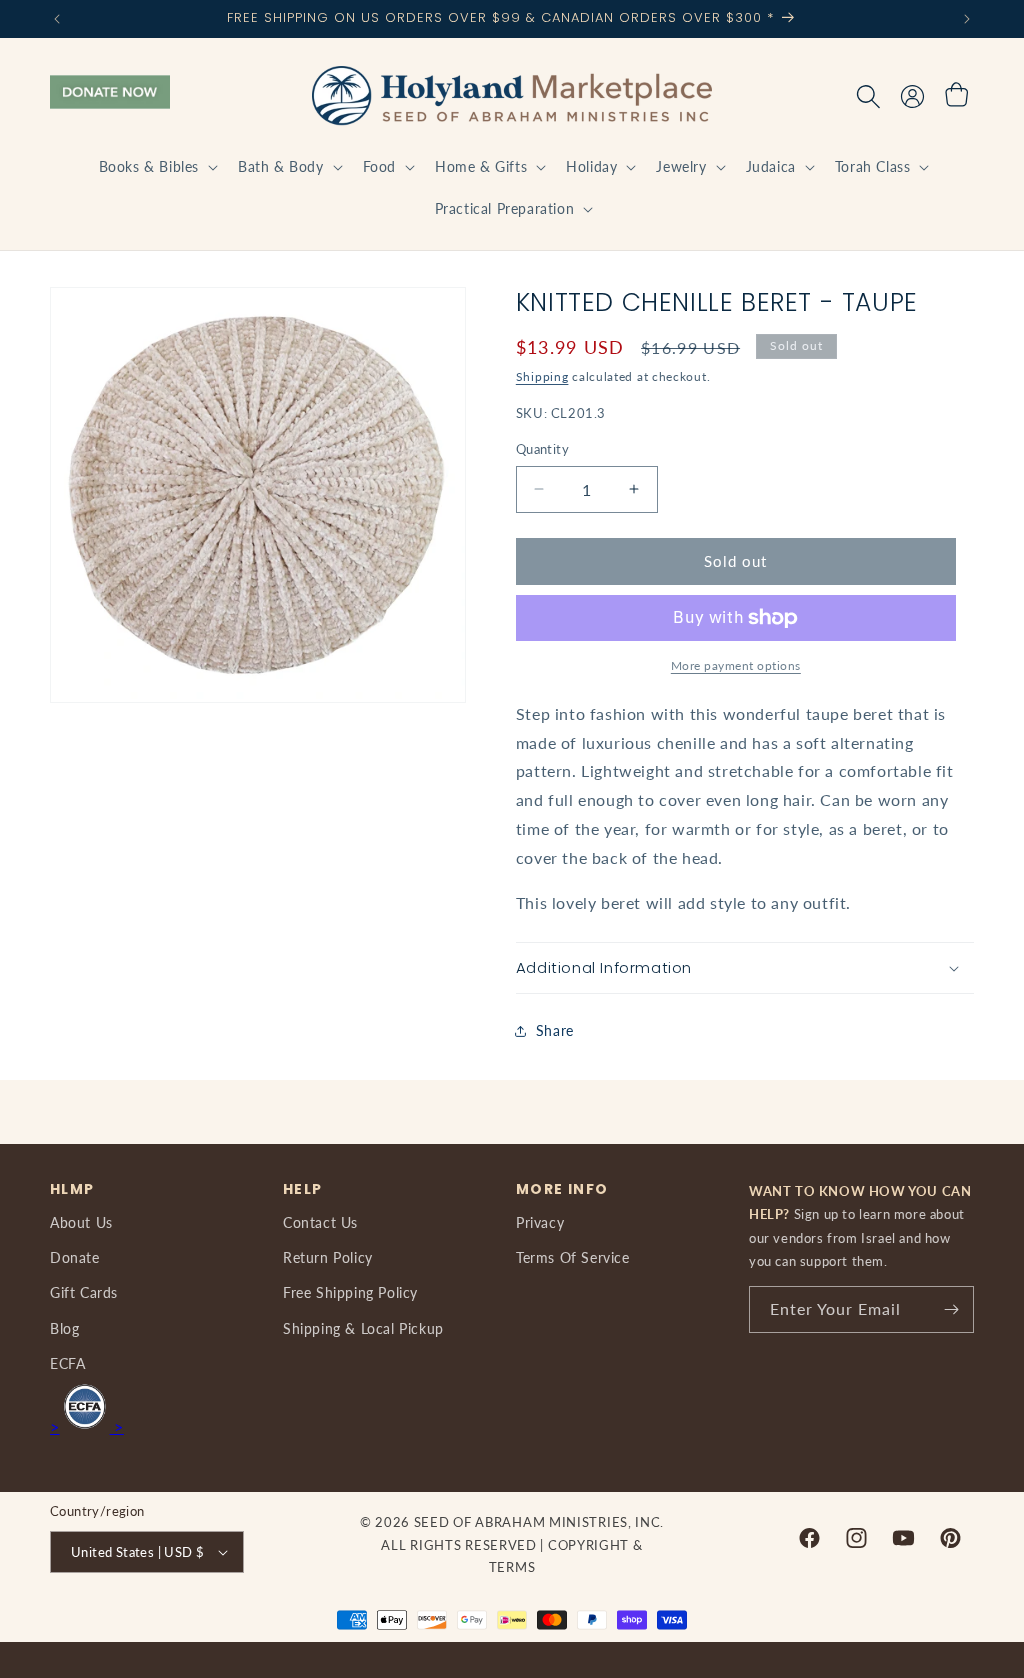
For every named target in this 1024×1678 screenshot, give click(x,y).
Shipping (542, 376)
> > (87, 1426)
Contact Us (320, 1222)
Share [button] (555, 1030)
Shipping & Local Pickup (363, 1328)
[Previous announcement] (57, 19)
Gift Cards (84, 1292)
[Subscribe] (951, 1309)
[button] (156, 167)
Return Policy (328, 1257)
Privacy (540, 1222)
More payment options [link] (736, 665)
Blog (64, 1328)
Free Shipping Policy (350, 1292)
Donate (75, 1257)
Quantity (542, 449)
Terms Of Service (573, 1257)
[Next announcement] (967, 19)
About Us (81, 1222)
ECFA (67, 1363)
